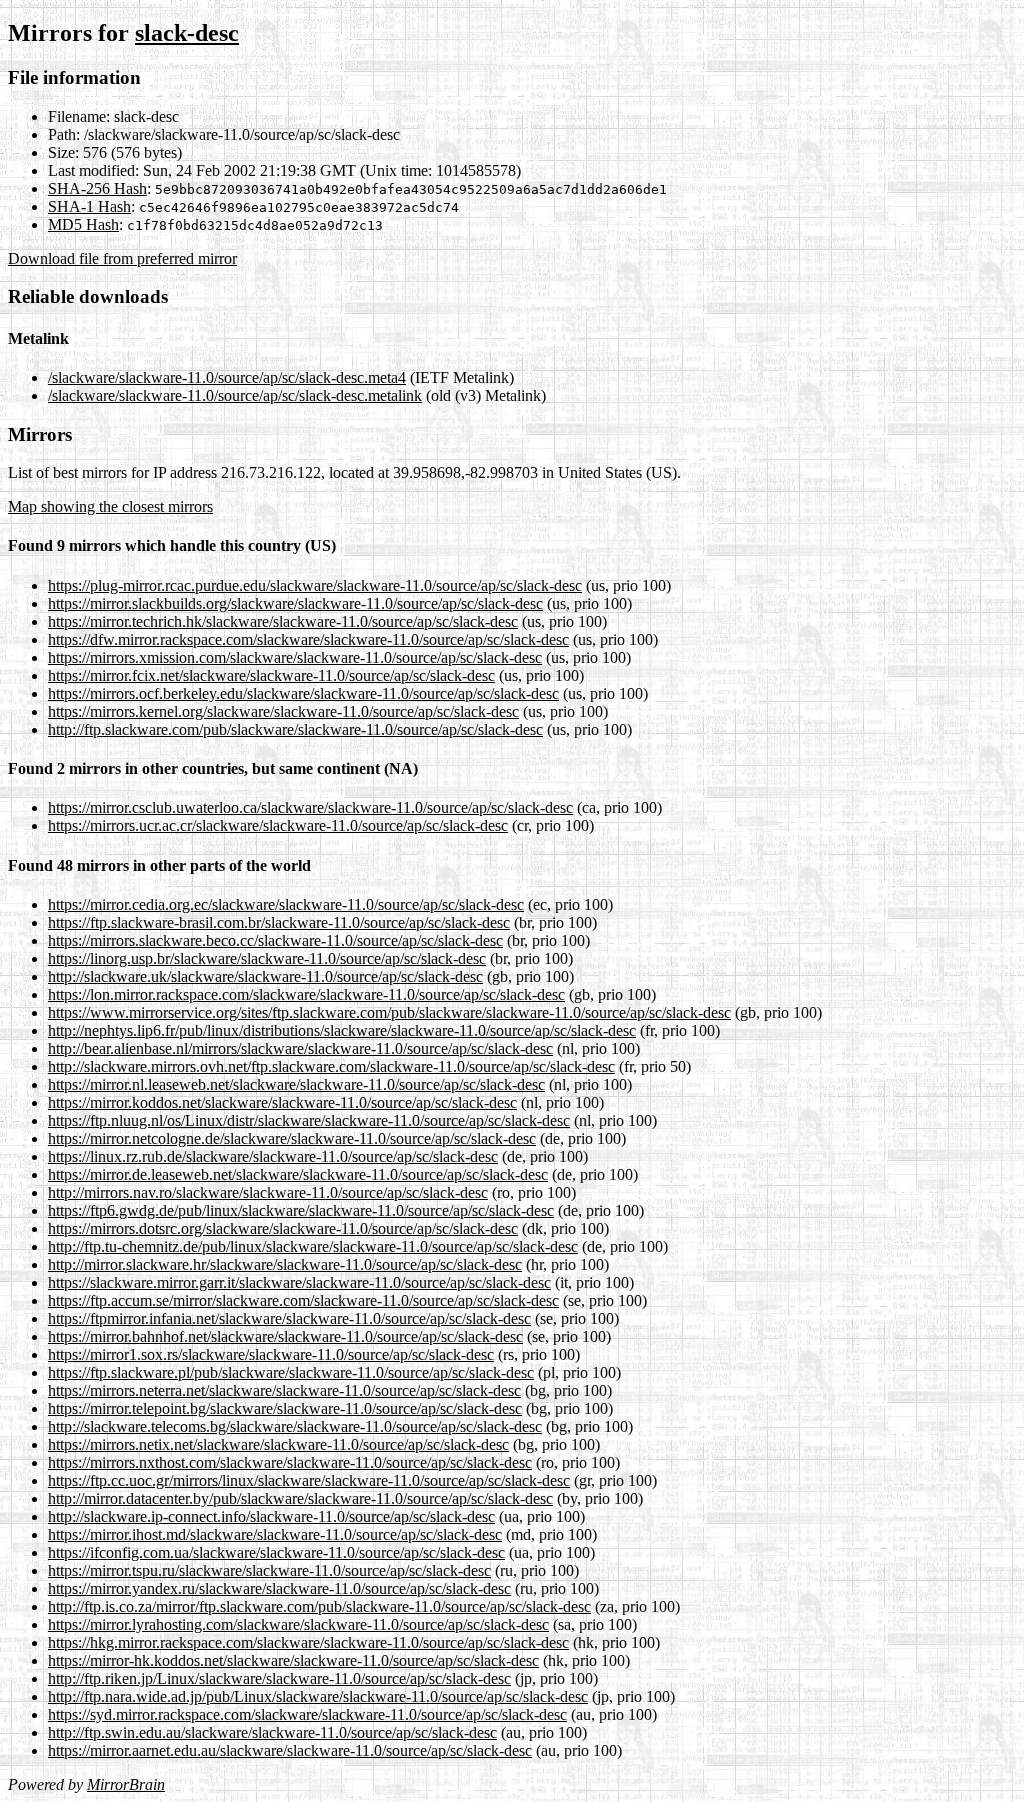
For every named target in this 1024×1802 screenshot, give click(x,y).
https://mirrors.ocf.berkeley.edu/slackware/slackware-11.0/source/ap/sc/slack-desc (303, 693)
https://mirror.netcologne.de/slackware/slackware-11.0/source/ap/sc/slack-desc (292, 1138)
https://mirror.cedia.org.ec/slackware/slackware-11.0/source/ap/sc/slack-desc (286, 904)
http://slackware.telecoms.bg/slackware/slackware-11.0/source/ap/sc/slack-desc (295, 1426)
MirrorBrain (126, 1784)
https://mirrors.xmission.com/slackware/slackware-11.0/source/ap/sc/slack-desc (295, 657)
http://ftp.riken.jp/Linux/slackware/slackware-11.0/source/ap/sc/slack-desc (279, 1678)
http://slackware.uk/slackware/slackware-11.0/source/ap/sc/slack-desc (265, 976)
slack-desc (187, 33)
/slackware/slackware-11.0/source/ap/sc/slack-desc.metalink (235, 395)
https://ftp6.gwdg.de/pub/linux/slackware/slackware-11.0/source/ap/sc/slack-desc (301, 1210)
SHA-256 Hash (97, 188)
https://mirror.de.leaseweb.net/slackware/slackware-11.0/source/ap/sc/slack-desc (298, 1174)
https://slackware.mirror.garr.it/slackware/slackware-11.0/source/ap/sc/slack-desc (299, 1282)
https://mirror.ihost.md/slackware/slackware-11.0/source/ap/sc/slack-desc (275, 1534)
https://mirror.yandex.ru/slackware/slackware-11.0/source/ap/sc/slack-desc (279, 1588)
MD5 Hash (83, 224)
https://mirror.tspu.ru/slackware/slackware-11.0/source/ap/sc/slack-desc (269, 1570)
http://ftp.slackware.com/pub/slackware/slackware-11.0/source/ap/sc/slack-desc (295, 729)
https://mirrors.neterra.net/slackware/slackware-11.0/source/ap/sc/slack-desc (284, 1390)
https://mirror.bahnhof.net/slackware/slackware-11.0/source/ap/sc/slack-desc (285, 1336)
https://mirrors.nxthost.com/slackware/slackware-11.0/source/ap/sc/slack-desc (290, 1462)
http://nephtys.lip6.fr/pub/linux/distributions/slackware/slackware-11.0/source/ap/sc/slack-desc (342, 1030)
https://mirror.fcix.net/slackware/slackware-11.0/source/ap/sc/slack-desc (271, 675)
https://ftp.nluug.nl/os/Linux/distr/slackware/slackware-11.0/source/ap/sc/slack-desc (309, 1120)
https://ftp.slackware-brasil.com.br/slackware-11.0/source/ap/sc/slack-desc (279, 922)
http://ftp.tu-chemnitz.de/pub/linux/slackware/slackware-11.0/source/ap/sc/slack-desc (313, 1246)
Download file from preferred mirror (122, 258)
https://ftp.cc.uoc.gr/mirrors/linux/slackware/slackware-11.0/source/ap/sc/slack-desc (309, 1480)
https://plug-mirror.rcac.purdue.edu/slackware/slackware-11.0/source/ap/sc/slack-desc (315, 585)
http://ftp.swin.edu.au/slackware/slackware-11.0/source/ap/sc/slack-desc (272, 1732)
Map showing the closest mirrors (110, 506)
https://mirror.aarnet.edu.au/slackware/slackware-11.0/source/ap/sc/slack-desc (290, 1750)
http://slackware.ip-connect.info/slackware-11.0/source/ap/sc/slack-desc (271, 1516)
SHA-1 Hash (89, 206)
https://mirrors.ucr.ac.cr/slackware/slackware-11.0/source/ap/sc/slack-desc (278, 825)
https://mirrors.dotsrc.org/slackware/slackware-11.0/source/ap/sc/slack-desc (283, 1228)
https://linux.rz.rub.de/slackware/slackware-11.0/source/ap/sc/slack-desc (273, 1156)
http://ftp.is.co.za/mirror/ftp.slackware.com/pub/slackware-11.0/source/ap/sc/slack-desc (319, 1606)
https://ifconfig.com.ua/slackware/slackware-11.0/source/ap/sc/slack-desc (276, 1552)
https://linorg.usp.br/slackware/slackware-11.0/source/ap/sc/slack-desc (267, 958)
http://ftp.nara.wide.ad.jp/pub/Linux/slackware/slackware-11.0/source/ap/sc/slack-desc (318, 1696)
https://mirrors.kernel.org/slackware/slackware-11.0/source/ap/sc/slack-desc (283, 711)
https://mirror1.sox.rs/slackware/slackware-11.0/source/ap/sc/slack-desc (271, 1354)
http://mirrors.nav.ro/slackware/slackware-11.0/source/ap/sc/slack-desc (268, 1192)
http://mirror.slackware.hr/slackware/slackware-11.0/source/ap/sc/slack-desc (285, 1264)
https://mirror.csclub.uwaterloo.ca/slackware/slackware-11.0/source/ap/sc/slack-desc (310, 807)
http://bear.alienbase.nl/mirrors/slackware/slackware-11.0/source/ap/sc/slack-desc (300, 1048)
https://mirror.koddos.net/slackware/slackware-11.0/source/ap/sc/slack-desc (282, 1102)
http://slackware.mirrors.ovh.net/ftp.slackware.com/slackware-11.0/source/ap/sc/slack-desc (331, 1066)
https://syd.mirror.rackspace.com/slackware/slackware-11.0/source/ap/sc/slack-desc (307, 1714)
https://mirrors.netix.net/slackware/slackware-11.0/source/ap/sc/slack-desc (278, 1444)
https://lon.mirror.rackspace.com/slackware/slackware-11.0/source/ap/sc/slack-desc (306, 994)
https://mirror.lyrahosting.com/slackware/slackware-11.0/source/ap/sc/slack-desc (298, 1624)
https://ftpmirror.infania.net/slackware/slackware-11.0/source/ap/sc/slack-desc (289, 1318)
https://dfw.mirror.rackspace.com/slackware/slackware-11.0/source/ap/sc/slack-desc (308, 639)
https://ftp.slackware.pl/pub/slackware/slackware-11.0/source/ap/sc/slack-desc (291, 1372)
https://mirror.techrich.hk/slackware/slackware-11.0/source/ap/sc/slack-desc (283, 621)
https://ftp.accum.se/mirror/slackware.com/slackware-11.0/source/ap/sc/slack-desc (303, 1300)
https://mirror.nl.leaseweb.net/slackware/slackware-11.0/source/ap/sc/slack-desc (296, 1084)
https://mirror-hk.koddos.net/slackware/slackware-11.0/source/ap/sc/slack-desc (293, 1660)
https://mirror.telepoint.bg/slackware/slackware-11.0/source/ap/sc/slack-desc (285, 1408)
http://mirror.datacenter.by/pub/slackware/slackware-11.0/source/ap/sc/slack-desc (300, 1498)
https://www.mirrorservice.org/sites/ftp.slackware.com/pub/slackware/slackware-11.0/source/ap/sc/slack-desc (389, 1012)
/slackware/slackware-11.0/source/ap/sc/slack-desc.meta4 (227, 377)
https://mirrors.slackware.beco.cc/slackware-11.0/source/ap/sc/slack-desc (275, 940)
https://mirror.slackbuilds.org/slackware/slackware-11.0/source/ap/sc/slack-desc (295, 603)
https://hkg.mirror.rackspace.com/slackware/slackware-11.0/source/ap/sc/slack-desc (308, 1642)
